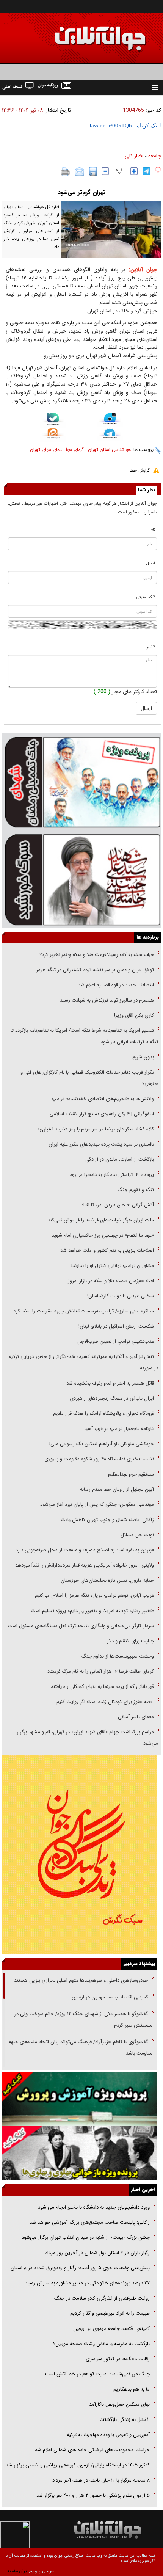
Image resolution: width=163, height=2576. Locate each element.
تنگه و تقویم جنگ (136, 1190)
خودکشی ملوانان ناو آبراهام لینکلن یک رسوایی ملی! (102, 1444)
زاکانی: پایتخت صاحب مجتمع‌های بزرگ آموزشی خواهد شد (90, 2222)
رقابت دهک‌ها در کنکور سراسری (118, 2359)
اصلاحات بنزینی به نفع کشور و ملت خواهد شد (107, 1250)
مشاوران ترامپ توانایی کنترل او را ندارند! (113, 1266)
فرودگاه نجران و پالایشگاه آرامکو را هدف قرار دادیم (103, 1414)
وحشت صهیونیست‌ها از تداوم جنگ (117, 1656)
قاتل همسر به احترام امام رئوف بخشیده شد (110, 1383)
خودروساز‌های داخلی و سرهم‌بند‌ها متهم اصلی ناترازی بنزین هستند (80, 1980)
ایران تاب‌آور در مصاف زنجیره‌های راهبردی (112, 1398)
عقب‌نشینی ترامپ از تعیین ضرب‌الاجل (116, 1341)
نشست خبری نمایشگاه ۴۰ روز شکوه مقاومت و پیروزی (99, 1459)
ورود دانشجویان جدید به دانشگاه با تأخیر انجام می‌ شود (94, 2207)
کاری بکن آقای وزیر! (134, 1015)
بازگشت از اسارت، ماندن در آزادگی (119, 1159)
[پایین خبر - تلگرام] (110, 434)
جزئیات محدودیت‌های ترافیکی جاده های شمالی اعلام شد (92, 2450)
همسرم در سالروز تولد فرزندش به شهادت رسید (107, 1000)
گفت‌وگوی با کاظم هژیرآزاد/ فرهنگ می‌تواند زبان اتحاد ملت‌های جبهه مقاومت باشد (81, 2048)
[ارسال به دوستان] (79, 172)
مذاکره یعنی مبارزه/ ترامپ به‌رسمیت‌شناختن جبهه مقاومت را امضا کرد (84, 1311)
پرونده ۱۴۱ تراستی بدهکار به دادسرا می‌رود (112, 1175)
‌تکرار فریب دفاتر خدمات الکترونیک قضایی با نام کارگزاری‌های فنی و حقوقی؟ (89, 1078)
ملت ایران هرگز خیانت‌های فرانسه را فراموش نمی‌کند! (100, 1220)
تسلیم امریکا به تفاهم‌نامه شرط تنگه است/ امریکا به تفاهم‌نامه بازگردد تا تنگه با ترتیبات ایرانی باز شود (84, 1036)
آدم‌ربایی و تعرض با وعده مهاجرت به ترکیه (108, 2435)
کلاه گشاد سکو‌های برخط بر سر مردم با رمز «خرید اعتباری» (96, 1129)
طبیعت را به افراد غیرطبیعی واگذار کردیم (109, 2313)
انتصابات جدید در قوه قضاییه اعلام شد (116, 985)
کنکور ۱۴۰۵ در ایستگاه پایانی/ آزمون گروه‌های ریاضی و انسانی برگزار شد (78, 2465)
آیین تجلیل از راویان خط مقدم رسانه (117, 1489)
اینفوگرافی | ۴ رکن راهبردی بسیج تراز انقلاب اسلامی (102, 1114)
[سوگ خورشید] (81, 879)
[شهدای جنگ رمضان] (81, 782)
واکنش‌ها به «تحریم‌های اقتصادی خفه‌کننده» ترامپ (103, 1099)
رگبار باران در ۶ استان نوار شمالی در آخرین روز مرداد (97, 2253)
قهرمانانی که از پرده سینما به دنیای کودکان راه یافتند (102, 1687)
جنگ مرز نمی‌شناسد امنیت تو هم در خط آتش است (97, 2374)
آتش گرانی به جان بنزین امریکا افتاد (118, 1205)
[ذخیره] (93, 171)
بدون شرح (143, 1057)
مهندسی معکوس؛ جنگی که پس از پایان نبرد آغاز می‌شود (97, 1505)
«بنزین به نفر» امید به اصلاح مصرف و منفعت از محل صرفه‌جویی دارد (85, 1550)
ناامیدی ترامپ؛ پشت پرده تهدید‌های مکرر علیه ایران (101, 1144)
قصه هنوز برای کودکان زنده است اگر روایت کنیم (104, 1702)
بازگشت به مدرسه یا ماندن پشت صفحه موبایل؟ (101, 2344)
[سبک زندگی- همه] (80, 1855)
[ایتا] (53, 435)
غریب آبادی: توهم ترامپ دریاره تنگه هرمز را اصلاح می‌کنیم (94, 1596)
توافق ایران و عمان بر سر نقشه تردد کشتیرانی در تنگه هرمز (95, 970)
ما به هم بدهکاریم (131, 2389)
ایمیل (151, 563)
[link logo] (77, 33)
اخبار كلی (134, 156)
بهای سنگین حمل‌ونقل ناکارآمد (119, 2404)
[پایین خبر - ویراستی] (110, 420)
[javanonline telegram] (147, 171)
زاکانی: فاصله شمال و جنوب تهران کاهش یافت (107, 1520)
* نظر (151, 647)
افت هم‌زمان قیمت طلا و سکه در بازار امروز (111, 1281)
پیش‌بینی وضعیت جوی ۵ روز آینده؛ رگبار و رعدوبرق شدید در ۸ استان (80, 2268)
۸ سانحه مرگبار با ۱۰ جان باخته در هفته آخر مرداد (101, 2480)
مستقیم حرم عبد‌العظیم (131, 1474)
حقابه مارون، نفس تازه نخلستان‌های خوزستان (107, 1580)
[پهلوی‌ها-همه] (80, 2153)
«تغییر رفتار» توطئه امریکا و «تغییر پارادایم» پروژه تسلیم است (92, 1611)
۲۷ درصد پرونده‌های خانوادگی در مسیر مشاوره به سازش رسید (87, 2283)
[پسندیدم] (158, 170)
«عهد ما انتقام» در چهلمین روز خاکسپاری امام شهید (103, 1235)
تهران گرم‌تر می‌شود (81, 192)
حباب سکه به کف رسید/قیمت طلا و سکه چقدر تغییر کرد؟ (97, 955)
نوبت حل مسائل (137, 1535)
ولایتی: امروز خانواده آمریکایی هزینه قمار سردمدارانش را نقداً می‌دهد (85, 1565)
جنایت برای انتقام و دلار (130, 1641)
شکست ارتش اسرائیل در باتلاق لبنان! (116, 1326)
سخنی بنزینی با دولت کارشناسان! (121, 1296)
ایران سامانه (18, 2571)
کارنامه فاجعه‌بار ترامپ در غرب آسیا (119, 1429)
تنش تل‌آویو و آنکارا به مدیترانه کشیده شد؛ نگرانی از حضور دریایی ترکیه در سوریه (84, 1362)
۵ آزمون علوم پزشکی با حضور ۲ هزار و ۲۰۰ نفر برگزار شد (93, 2495)
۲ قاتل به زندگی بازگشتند (124, 2420)
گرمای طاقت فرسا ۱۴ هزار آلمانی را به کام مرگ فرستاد (101, 1671)
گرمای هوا (75, 450)
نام (153, 530)
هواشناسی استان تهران (109, 450)
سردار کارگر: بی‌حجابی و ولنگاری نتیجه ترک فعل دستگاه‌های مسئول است (81, 1626)
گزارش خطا (140, 470)
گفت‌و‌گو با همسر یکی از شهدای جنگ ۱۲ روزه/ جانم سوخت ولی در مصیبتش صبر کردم (83, 2020)
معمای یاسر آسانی (135, 1717)
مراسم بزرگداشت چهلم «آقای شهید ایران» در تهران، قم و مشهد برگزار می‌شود (87, 1738)
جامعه (155, 156)
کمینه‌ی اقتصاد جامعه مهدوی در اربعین (109, 1997)
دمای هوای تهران (46, 450)
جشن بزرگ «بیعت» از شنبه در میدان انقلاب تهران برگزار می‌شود (86, 2238)
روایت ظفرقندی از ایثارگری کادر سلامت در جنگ (102, 2298)
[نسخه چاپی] (65, 172)
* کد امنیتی (146, 597)
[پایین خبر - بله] (53, 420)
